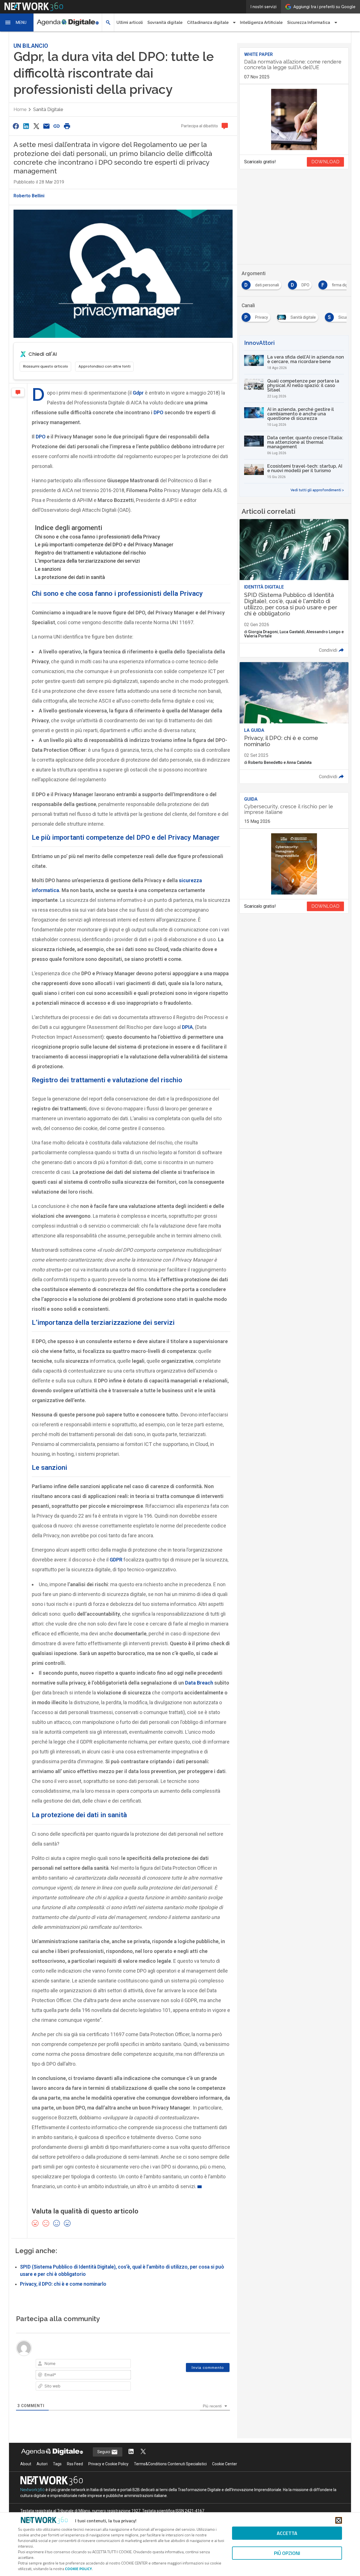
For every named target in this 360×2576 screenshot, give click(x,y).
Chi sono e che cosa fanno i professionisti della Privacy (97, 537)
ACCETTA (287, 2533)
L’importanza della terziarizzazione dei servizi (87, 561)
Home (20, 109)
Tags (57, 2464)
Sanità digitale (48, 109)
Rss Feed (75, 2464)
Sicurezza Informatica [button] (309, 22)
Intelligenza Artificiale (261, 22)
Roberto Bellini (29, 196)
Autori (42, 2464)
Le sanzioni (48, 569)
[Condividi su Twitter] (36, 126)
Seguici (104, 2452)
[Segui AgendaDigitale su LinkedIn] (131, 2452)
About (26, 2464)
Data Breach (199, 1683)
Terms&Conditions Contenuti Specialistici (170, 2464)
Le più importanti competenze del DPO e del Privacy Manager (104, 545)
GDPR (116, 1560)
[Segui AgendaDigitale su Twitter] (143, 2452)
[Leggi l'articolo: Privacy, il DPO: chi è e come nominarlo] (294, 723)
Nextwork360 (32, 2490)
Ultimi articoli (130, 22)
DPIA (187, 1027)
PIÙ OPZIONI (287, 2553)
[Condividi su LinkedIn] (26, 126)
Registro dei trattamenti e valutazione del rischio (90, 553)
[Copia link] (57, 126)
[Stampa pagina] (67, 126)
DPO (158, 412)
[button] (17, 22)
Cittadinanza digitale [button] (208, 22)
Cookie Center (225, 2464)
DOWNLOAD (325, 162)
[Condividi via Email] (46, 126)
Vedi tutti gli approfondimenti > (317, 490)
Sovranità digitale (165, 22)
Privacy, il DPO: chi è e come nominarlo (63, 2284)
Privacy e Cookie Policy (108, 2464)
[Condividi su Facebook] (16, 126)
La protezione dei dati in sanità (70, 577)
